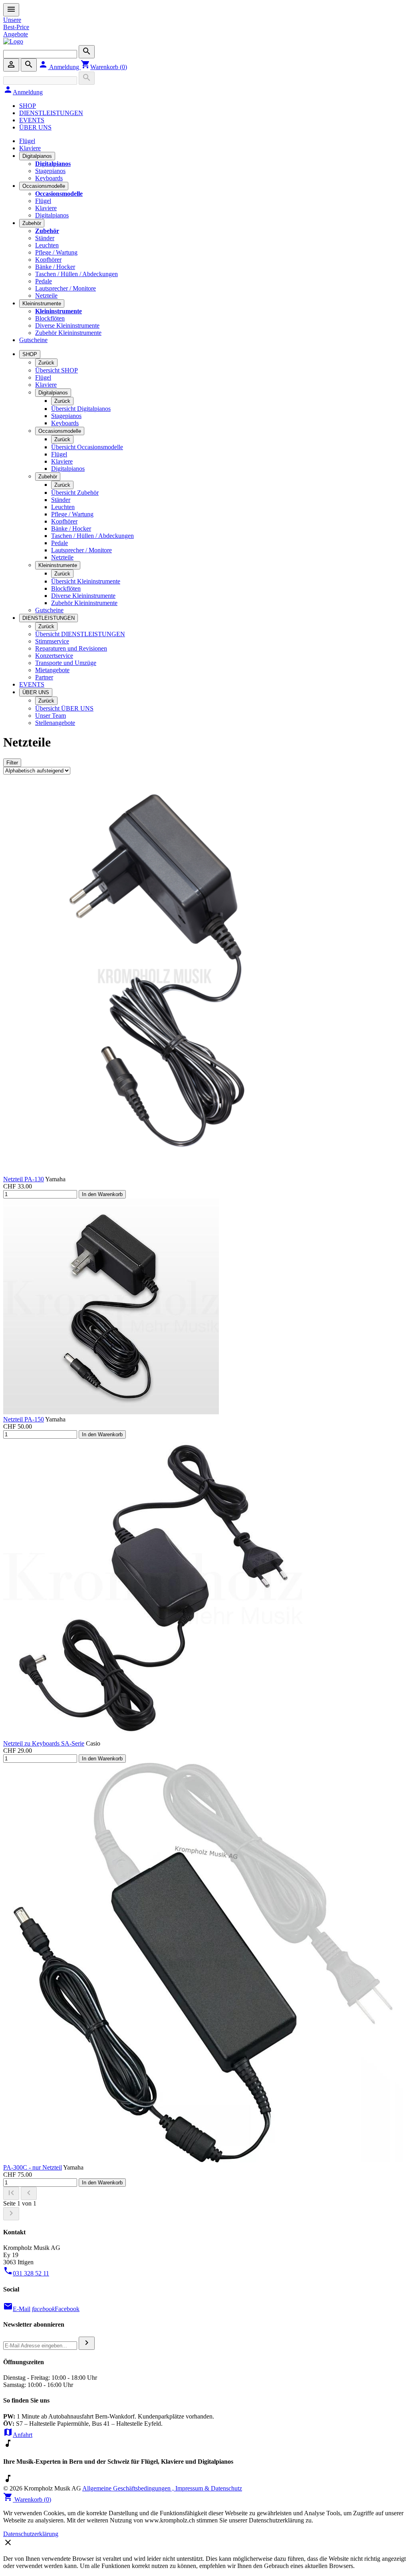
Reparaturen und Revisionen (71, 648)
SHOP (28, 106)
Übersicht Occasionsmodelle (87, 447)
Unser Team (51, 716)
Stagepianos (50, 171)
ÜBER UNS (35, 127)
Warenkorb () (104, 67)
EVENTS (32, 120)
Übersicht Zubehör (75, 493)
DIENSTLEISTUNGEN (51, 113)
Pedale (44, 281)
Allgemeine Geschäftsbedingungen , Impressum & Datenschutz (162, 2488)
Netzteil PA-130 (24, 1179)
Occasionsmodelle (44, 186)
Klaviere (30, 148)
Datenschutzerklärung (31, 2534)
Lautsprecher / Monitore (66, 288)
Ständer (45, 238)
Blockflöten (50, 318)
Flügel (27, 141)
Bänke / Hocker (55, 267)
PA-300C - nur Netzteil (33, 2167)
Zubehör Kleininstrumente (68, 333)
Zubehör (32, 223)
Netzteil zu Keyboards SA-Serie (44, 1743)
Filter (12, 763)
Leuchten (47, 245)
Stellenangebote (55, 723)
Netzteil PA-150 (24, 1419)
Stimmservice (52, 641)
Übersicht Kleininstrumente (86, 581)
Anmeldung (60, 67)
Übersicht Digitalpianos (81, 409)
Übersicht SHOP (57, 370)
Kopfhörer (48, 260)
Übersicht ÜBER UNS (64, 708)
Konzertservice (54, 656)
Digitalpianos (37, 156)
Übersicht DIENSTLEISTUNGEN (80, 634)
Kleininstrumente (42, 304)
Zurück (46, 363)
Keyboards (49, 178)
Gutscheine (33, 340)
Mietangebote (52, 670)
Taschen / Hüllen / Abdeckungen (76, 274)
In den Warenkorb (102, 1194)
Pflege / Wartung (56, 252)
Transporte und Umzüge (66, 663)
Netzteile (46, 296)
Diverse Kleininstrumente (67, 325)
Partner (44, 677)
